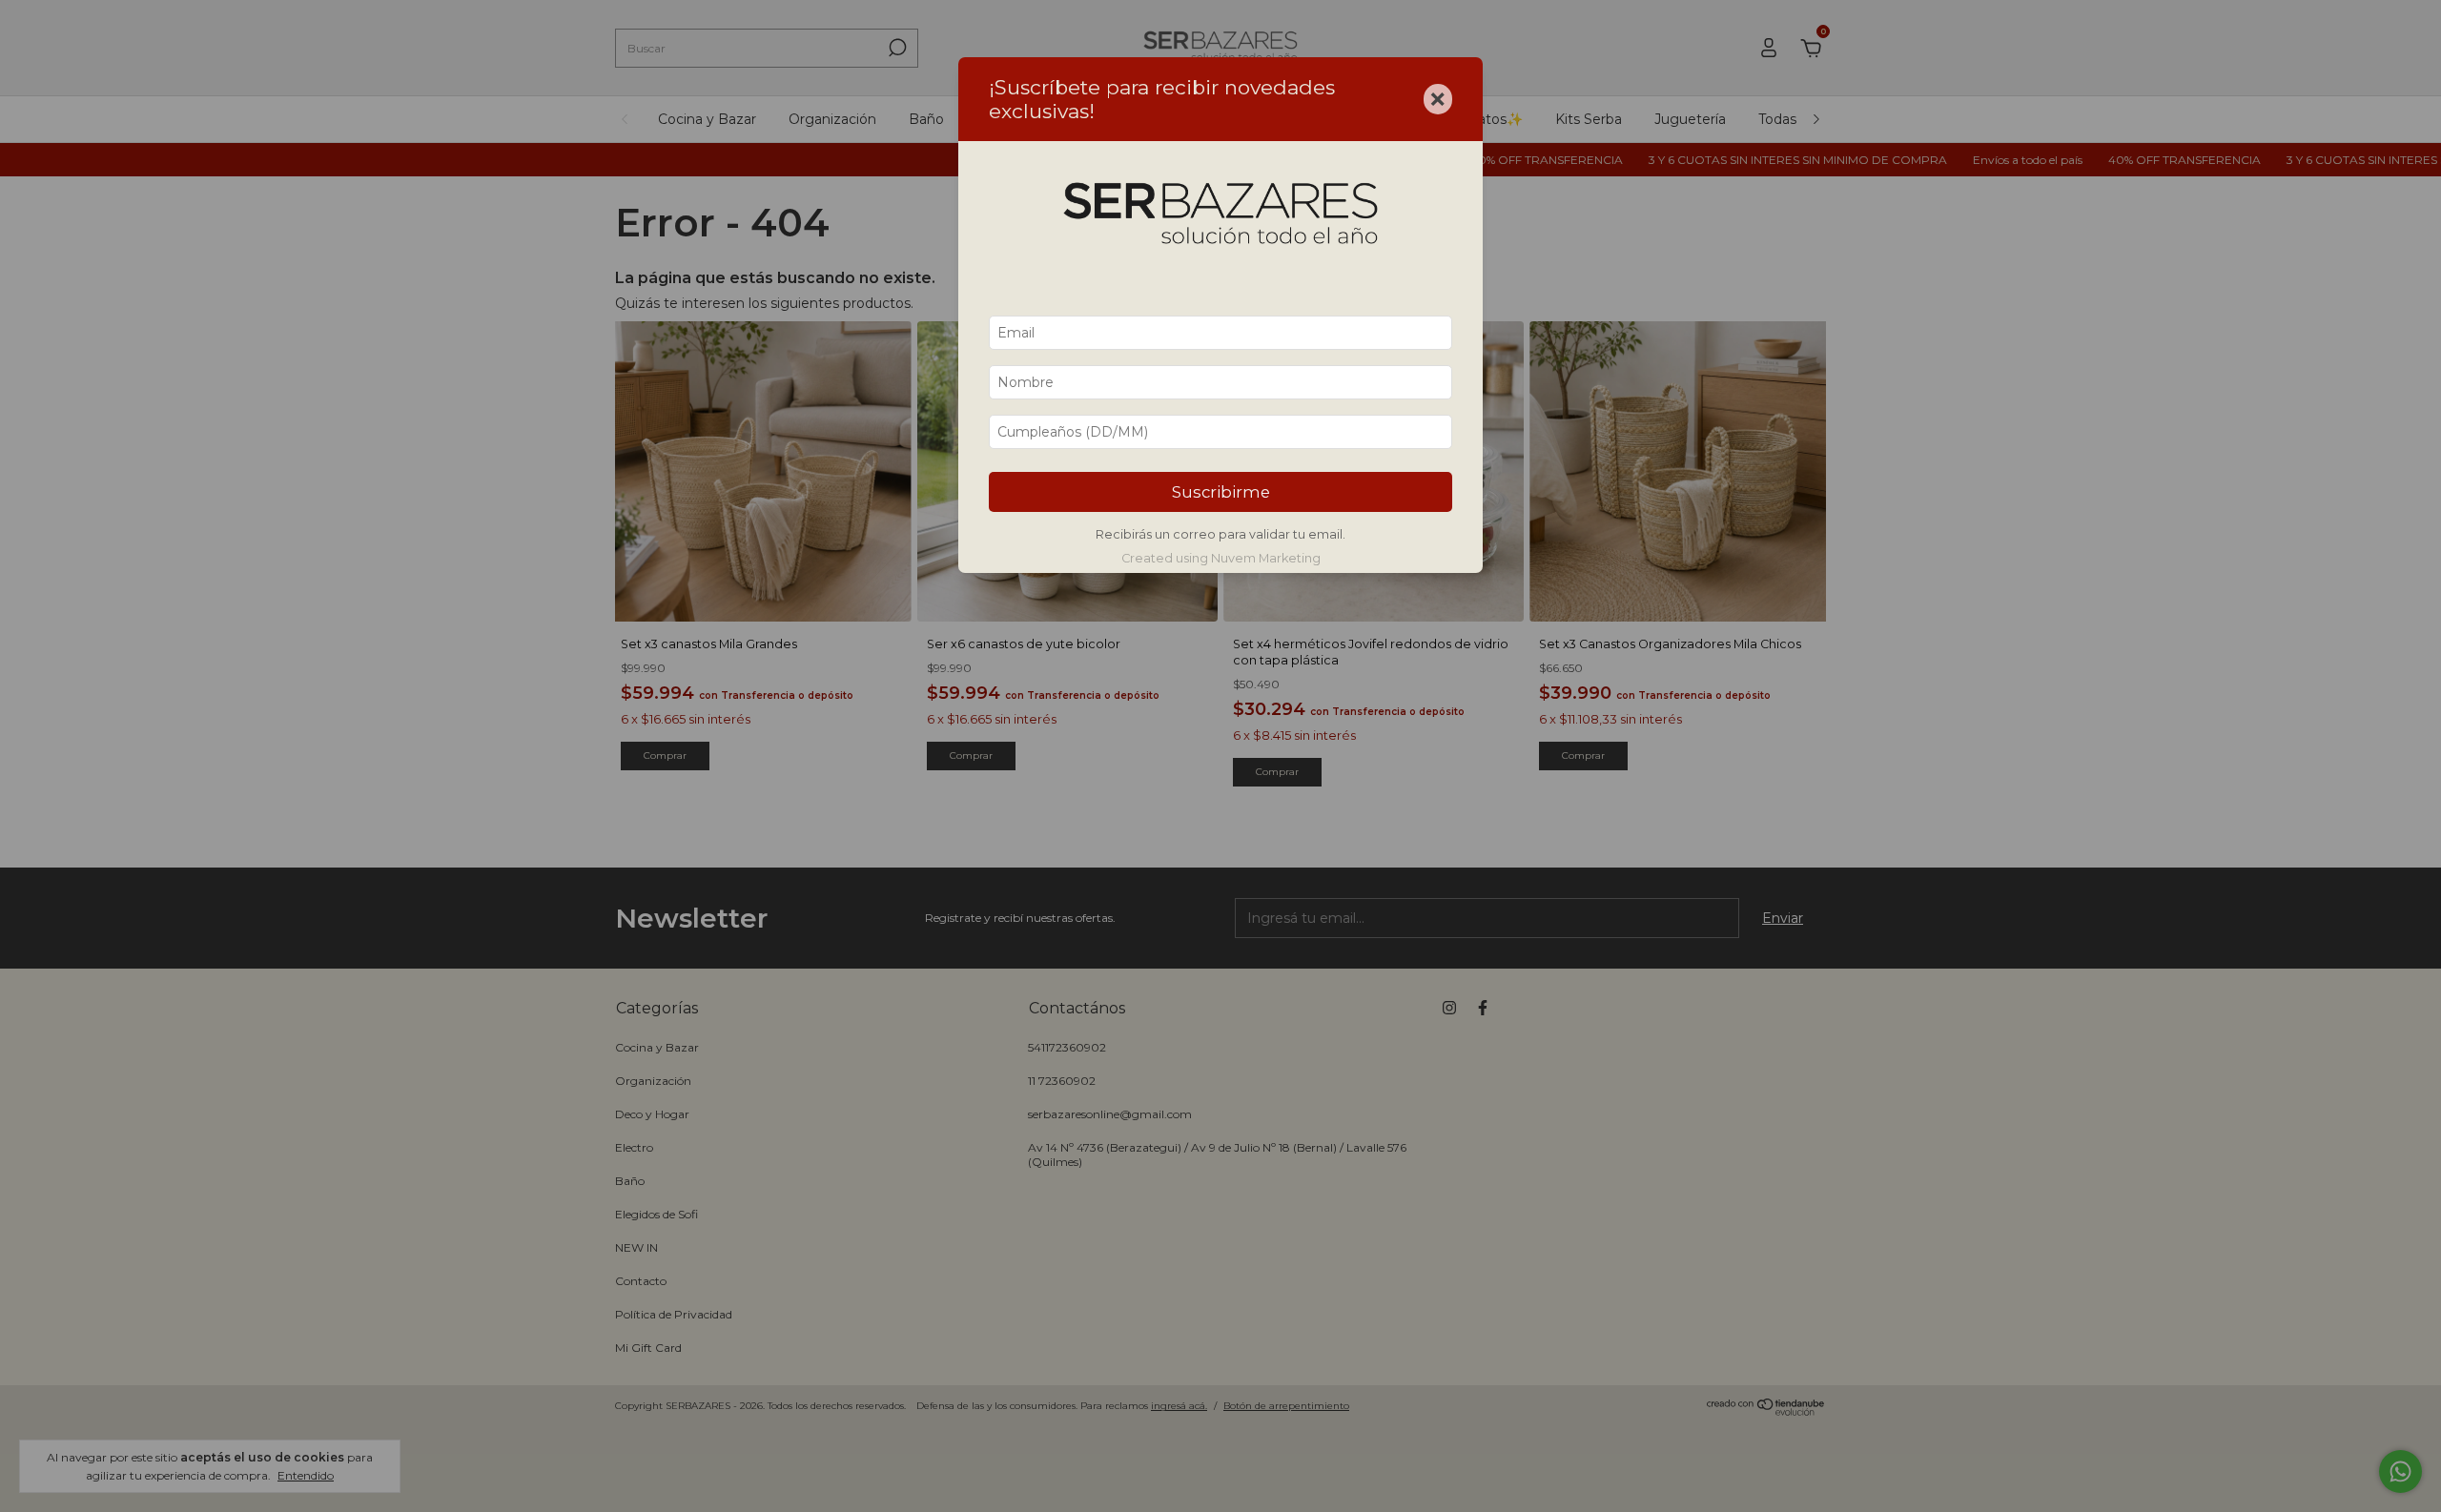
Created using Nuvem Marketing (1221, 558)
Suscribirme (1221, 492)
